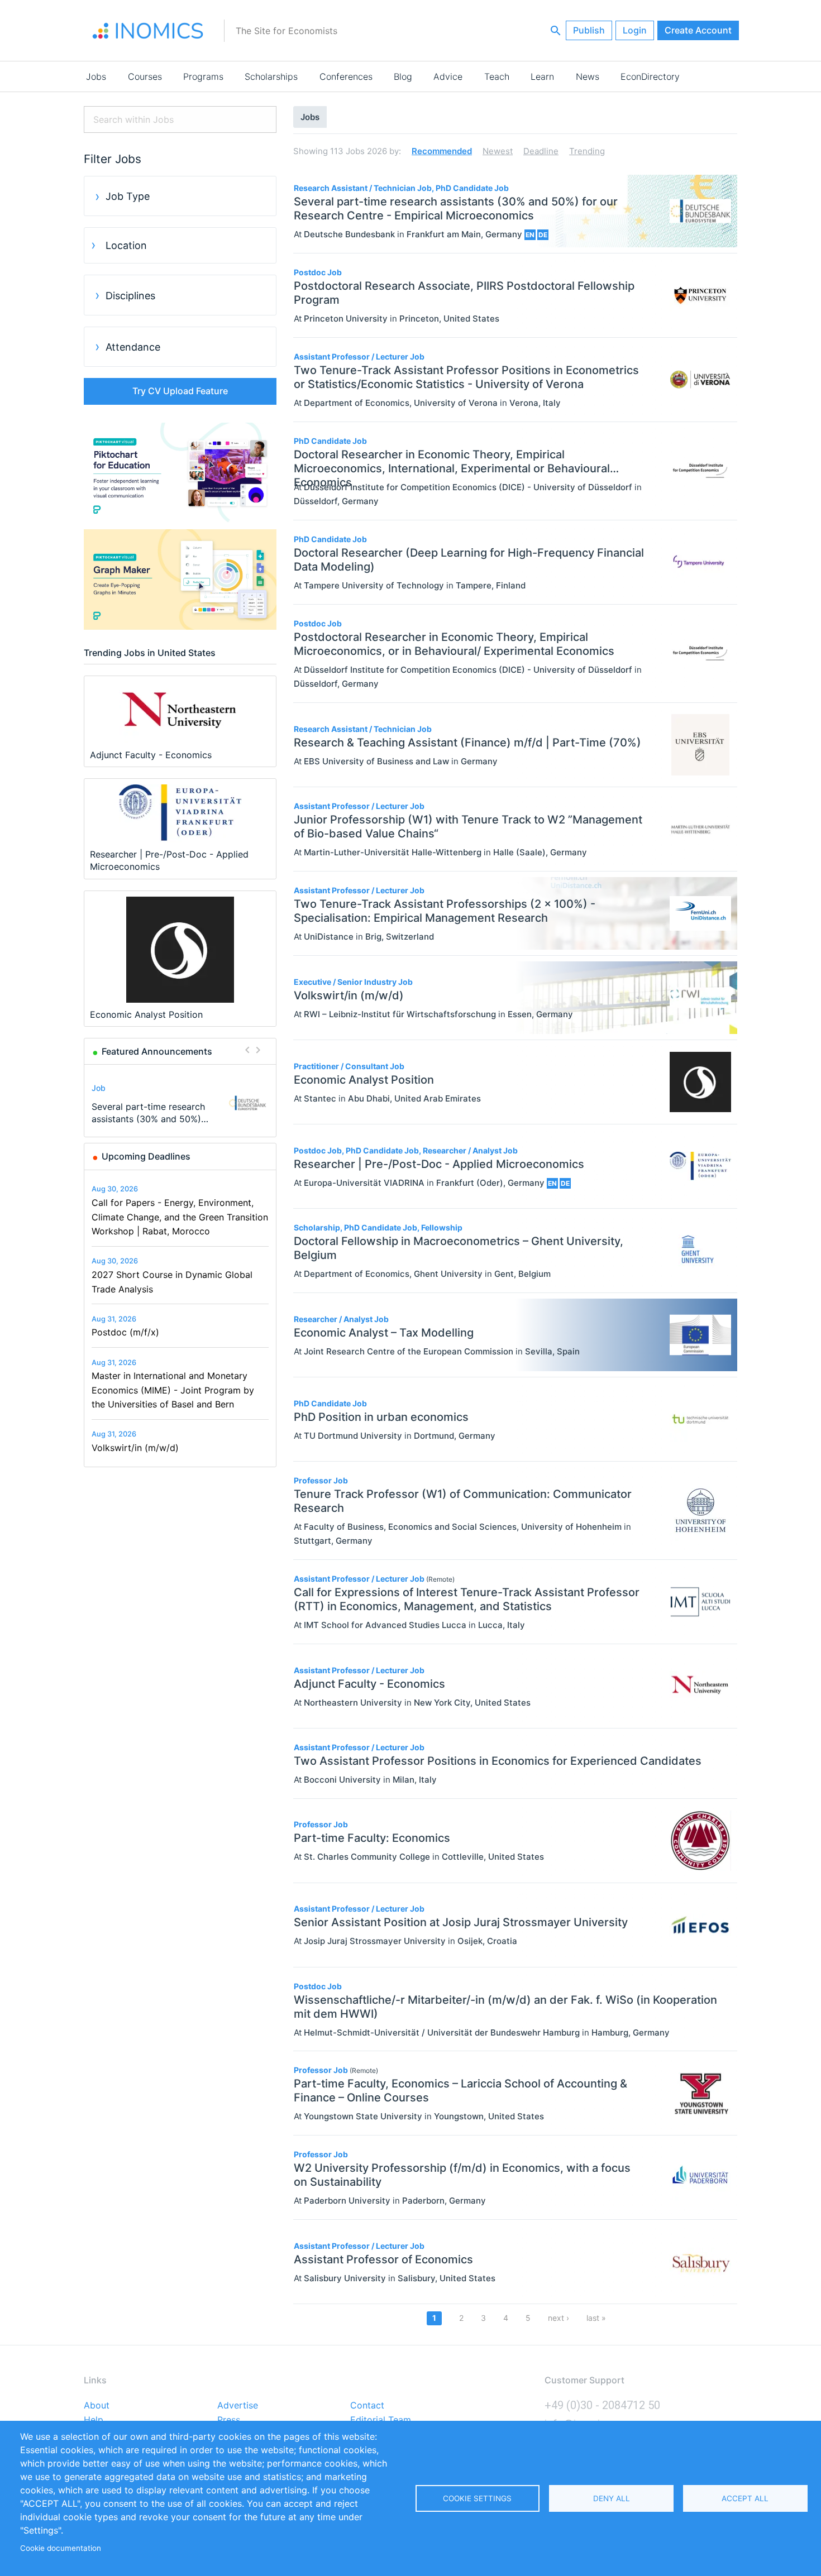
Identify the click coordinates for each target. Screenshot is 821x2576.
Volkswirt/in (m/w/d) (135, 1448)
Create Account (698, 30)
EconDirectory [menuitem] (650, 76)
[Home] (148, 31)
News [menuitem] (588, 76)
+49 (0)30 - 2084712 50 (602, 2405)
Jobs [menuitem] (96, 76)
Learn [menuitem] (542, 76)
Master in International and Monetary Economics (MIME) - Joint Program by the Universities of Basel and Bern (173, 1390)
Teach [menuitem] (497, 76)
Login (635, 30)
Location (126, 245)
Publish (589, 30)
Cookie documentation (61, 2548)
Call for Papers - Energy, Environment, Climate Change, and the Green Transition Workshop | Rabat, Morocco (180, 1217)
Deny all (612, 2498)
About (97, 2406)
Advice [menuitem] (448, 76)
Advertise (238, 2406)
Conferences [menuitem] (346, 76)
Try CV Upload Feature (180, 391)
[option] (180, 1103)
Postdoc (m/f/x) (125, 1332)
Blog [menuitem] (403, 76)
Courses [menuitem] (145, 76)
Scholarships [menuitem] (271, 76)
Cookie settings (477, 2498)
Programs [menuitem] (203, 76)
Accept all (745, 2498)
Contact (367, 2406)
